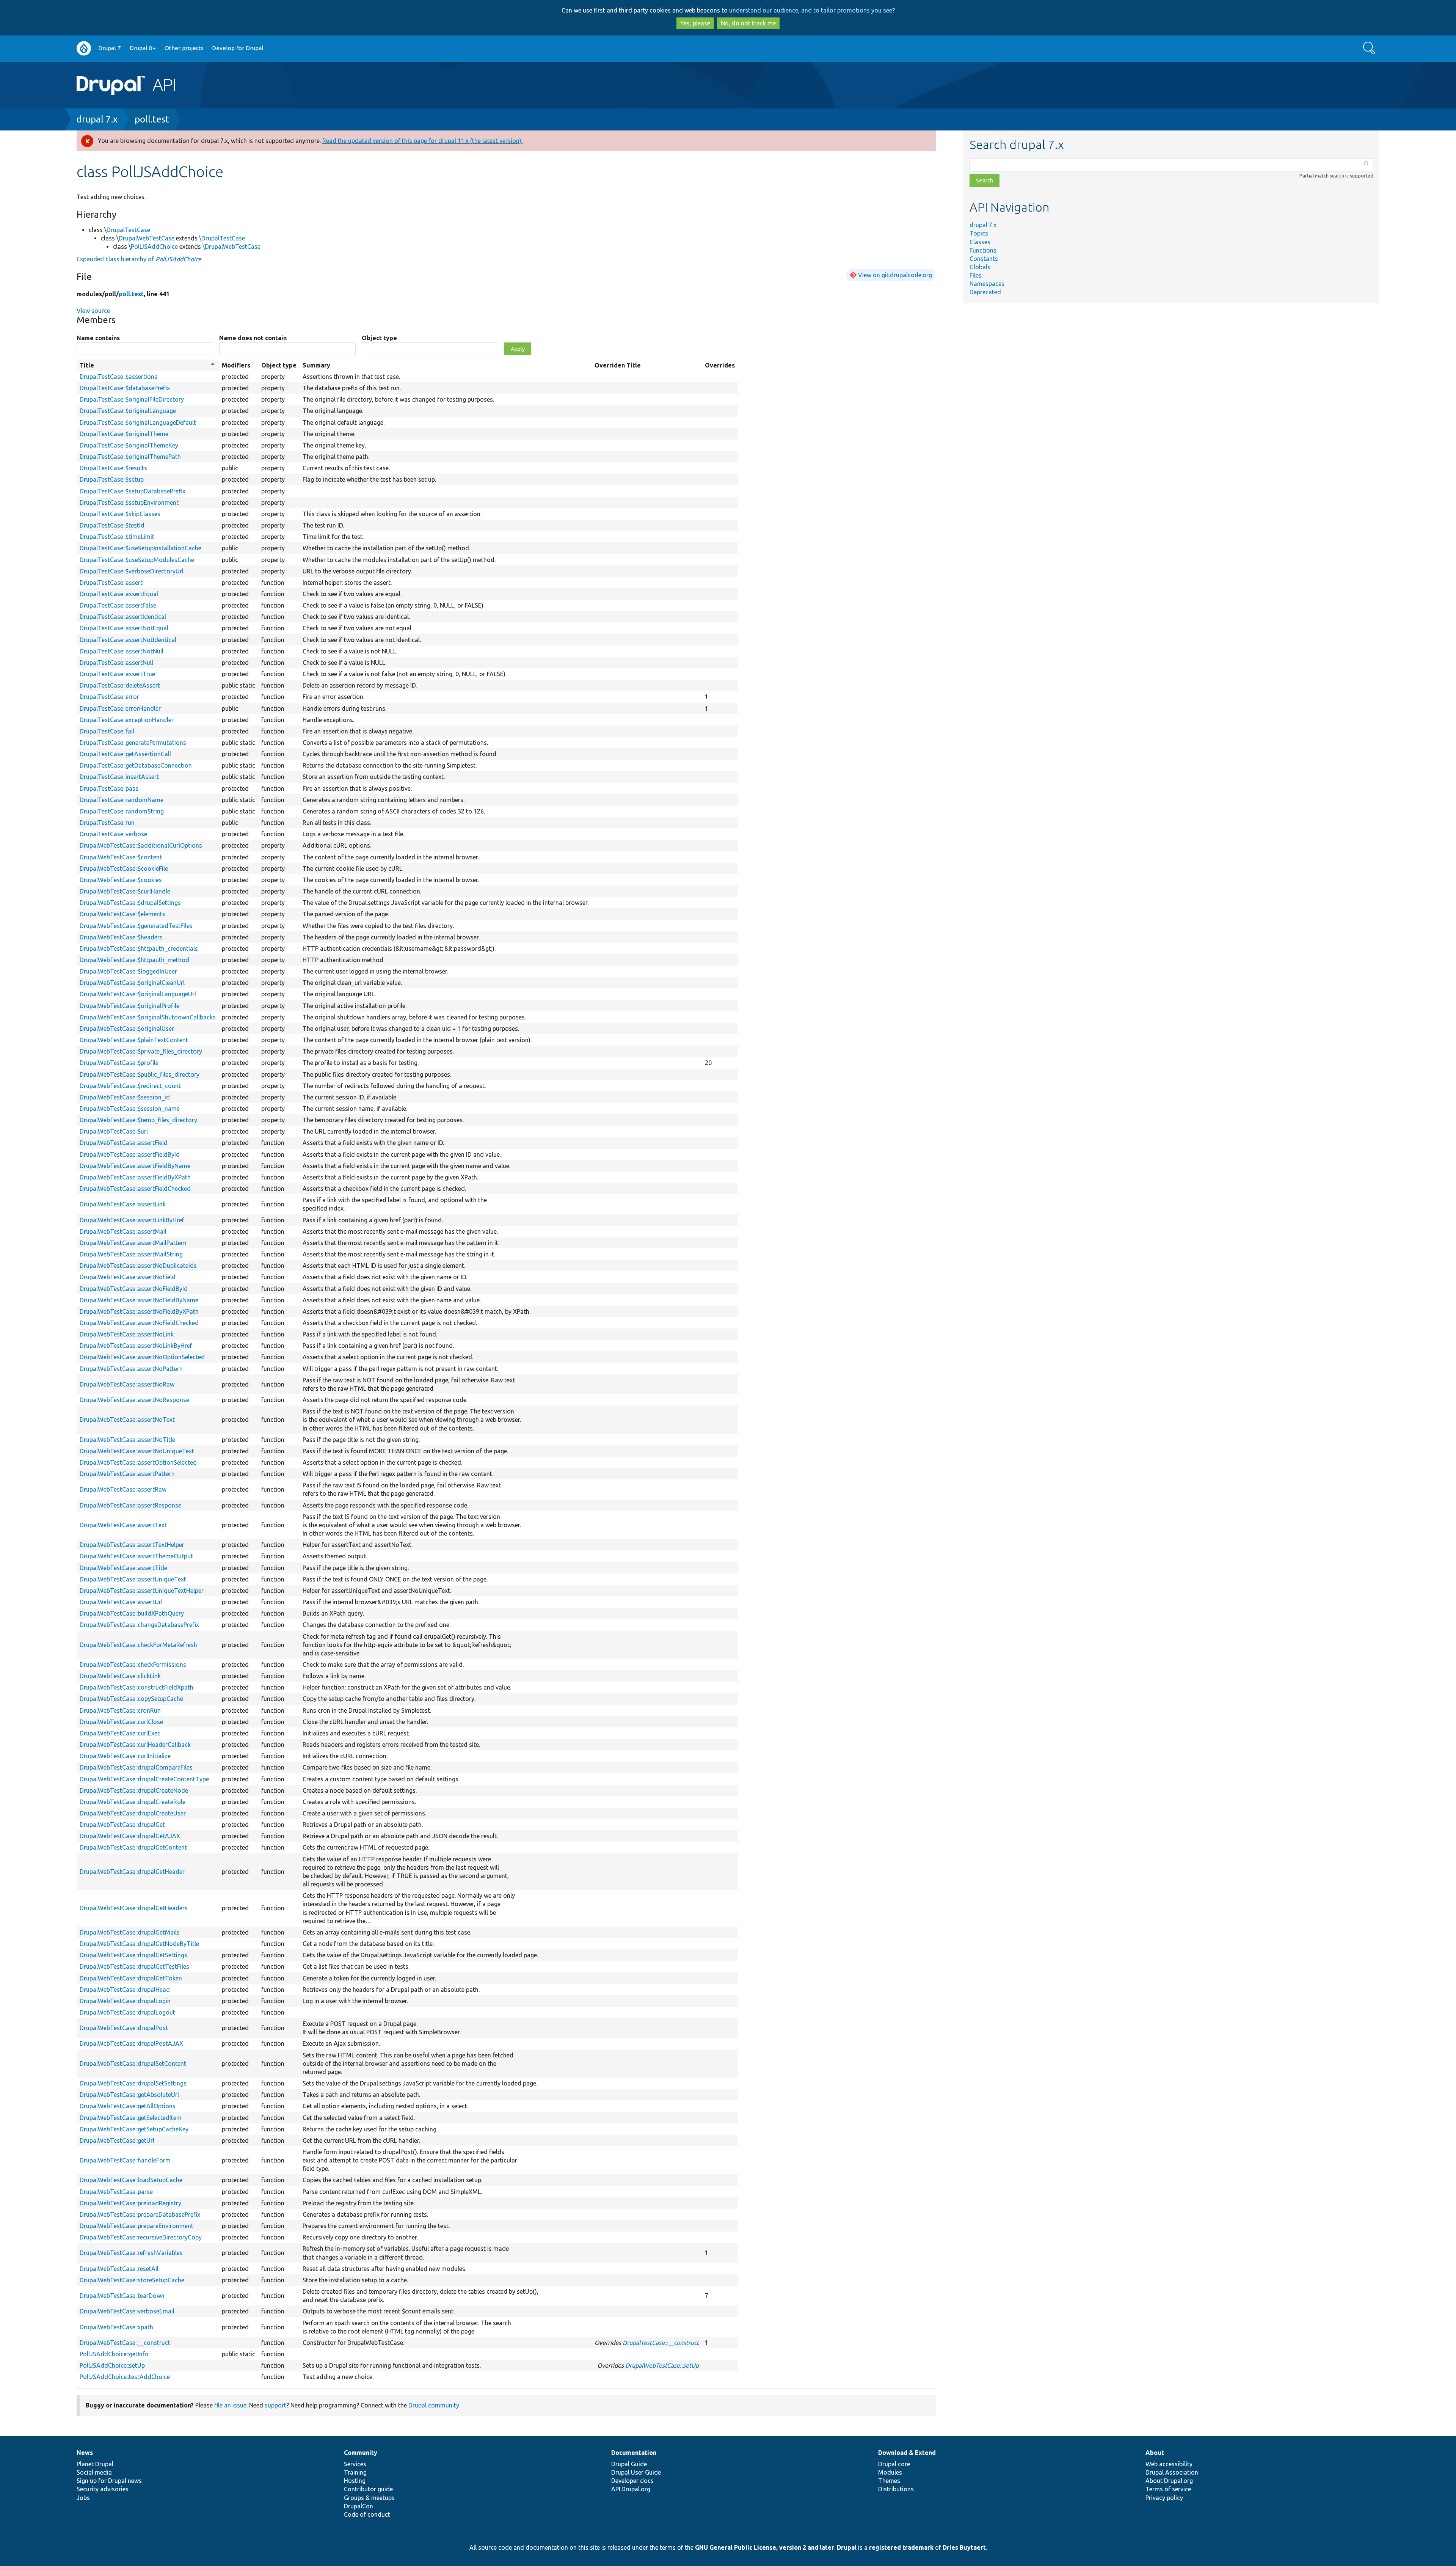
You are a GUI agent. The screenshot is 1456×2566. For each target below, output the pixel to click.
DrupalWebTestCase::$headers (121, 937)
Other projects (184, 48)
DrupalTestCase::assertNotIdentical (128, 640)
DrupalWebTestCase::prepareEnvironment (136, 2226)
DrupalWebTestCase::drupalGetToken (131, 1978)
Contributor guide (368, 2489)
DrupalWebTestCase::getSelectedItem (131, 2118)
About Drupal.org (1169, 2481)
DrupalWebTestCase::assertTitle (123, 1568)
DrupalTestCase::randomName (122, 800)
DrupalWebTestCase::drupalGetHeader (132, 1872)
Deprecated (985, 292)
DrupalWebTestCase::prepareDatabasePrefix (140, 2214)
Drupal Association (1172, 2472)
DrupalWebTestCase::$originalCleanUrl (132, 983)
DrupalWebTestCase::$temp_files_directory (138, 1120)
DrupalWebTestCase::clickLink (120, 1676)
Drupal (847, 2547)
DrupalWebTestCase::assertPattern (127, 1474)
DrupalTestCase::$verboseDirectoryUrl (132, 571)
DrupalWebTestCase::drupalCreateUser (133, 1813)
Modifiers (236, 365)
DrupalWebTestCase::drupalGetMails (130, 1932)
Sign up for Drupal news (109, 2481)
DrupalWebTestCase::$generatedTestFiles (136, 926)
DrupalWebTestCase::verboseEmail (127, 2311)
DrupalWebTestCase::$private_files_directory (141, 1051)
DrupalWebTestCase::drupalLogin (125, 2001)
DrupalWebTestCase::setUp (662, 2365)
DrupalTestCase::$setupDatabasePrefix (133, 491)
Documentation (634, 2453)
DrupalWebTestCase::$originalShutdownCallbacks (148, 1017)
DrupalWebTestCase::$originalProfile (129, 1006)
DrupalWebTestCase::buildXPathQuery (132, 1613)
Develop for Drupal (238, 48)
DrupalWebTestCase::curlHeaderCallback (135, 1745)
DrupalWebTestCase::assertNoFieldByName (139, 1300)
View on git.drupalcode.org (895, 275)
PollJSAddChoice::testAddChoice (125, 2377)
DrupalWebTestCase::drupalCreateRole (133, 1802)
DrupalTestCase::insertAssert (119, 777)
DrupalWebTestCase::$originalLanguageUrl (138, 994)
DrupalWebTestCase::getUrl (117, 2140)
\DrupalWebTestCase (231, 247)
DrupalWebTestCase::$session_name (130, 1109)
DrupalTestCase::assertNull (116, 663)
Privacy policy (1164, 2498)
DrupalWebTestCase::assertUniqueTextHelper (142, 1591)
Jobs (83, 2498)
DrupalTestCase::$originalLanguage (128, 411)
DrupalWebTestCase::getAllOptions (128, 2106)
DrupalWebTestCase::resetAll (119, 2269)
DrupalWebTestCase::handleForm (125, 2160)
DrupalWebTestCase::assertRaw (123, 1489)
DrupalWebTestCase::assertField (124, 1143)
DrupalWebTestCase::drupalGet (122, 1825)
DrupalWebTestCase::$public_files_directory (140, 1074)
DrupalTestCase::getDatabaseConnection (136, 765)
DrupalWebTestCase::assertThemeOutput (136, 1556)
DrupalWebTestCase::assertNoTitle (127, 1440)
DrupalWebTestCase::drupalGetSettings (133, 1955)
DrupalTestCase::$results (113, 468)
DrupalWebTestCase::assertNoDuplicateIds (138, 1266)
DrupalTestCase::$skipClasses (120, 514)
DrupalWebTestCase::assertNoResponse (134, 1400)
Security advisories (103, 2489)
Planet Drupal (95, 2464)
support (275, 2405)
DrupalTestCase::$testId (112, 525)
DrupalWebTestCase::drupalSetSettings (133, 2083)
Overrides (720, 365)
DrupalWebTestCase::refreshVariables (131, 2253)
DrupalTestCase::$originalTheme (124, 434)
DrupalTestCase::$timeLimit (117, 537)
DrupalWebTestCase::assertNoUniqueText (137, 1451)
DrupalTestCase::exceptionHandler (127, 720)
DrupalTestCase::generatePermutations (133, 743)
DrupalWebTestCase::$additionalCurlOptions (141, 845)
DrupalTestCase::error (109, 697)
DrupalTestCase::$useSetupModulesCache (137, 560)
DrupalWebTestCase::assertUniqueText (133, 1579)
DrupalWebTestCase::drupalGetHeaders (134, 1908)
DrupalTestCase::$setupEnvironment (129, 503)
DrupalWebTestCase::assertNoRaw (127, 1384)
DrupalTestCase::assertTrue (117, 674)
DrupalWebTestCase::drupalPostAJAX (131, 2043)
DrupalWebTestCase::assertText (123, 1525)
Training (355, 2472)
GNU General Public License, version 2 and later (765, 2547)
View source (93, 311)
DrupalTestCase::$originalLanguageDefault (138, 422)
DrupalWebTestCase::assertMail (123, 1231)
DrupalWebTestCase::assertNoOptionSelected (142, 1357)
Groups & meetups (369, 2498)
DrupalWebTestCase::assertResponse (130, 1505)
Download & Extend (907, 2453)
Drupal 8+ (143, 48)
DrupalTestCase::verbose (113, 834)
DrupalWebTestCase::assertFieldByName (135, 1166)
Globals (980, 267)
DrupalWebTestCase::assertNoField (128, 1277)
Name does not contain (253, 338)
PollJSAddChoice (154, 247)
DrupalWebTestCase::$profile (119, 1063)
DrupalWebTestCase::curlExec (120, 1733)
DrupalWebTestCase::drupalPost (124, 2028)
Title (148, 366)
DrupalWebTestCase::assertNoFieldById (134, 1289)
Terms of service (1168, 2489)
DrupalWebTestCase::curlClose (121, 1722)
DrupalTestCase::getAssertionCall (125, 754)
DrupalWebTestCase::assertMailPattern (133, 1243)
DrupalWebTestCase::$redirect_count (130, 1086)
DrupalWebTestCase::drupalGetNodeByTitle (139, 1944)
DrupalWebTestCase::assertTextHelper (132, 1545)
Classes (980, 242)
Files (976, 275)
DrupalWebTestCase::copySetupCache (131, 1699)
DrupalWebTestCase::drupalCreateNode (134, 1790)
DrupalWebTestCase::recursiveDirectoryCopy (141, 2237)
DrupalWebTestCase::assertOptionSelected (138, 1462)
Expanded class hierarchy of (139, 259)
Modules (890, 2472)
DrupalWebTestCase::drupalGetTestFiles (134, 1966)
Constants (984, 259)
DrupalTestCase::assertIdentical (123, 617)
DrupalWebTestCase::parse (116, 2192)
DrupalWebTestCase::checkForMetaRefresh (138, 1645)
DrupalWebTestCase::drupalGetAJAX (130, 1836)
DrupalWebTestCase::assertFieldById (130, 1154)
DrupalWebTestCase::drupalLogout (127, 2012)
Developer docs (632, 2481)
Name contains (98, 338)
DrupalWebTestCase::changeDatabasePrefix (139, 1625)
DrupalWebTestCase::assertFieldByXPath (135, 1177)
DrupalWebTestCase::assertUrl (121, 1602)
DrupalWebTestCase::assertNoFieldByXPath (139, 1311)
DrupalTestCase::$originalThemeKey (129, 445)
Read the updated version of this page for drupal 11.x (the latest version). (422, 141)
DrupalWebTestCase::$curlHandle (125, 891)
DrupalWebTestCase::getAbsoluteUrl (129, 2095)
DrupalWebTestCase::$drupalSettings (130, 903)
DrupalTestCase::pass (109, 788)
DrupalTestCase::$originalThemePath (130, 457)
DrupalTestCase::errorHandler (120, 708)
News (85, 2453)
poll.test (152, 119)
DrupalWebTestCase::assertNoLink (127, 1334)
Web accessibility (1169, 2464)
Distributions (896, 2489)
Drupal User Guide (636, 2472)
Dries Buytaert (964, 2547)
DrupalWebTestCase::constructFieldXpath (136, 1687)
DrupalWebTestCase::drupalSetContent (133, 2063)
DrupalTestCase (128, 230)
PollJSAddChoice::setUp (112, 2365)
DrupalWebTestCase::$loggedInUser (128, 971)
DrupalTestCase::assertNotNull (122, 651)
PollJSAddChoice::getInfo (114, 2354)
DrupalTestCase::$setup (112, 479)
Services (355, 2464)
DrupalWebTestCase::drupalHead (125, 1990)
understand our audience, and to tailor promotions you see (811, 10)
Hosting (355, 2481)
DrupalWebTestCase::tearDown (122, 2296)
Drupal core (894, 2464)
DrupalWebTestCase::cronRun (120, 1710)
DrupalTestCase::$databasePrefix (125, 388)
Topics (979, 233)
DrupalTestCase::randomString (122, 811)
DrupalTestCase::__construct (661, 2343)
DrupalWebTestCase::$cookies (121, 880)
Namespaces (987, 284)
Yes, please (695, 23)
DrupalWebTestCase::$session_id (125, 1097)
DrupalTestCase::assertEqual (119, 594)
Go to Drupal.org (84, 48)
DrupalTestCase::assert (111, 583)
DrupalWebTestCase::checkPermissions (133, 1665)
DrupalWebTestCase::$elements (122, 914)
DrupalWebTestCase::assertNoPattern (131, 1369)
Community (361, 2453)
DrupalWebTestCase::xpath (116, 2327)
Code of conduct (367, 2514)
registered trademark (901, 2547)
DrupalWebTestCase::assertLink (123, 1204)
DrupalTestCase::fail (107, 731)
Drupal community (434, 2405)
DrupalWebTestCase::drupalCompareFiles (136, 1767)
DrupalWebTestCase (147, 238)
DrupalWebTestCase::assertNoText (127, 1420)
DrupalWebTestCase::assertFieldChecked (135, 1189)
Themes (889, 2481)
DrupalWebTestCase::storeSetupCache (132, 2280)
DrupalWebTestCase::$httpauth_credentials (139, 949)
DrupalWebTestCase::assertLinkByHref (132, 1220)
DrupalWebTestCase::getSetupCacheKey (134, 2129)
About (1155, 2453)
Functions (983, 250)
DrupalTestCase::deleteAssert (120, 685)
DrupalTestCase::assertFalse (118, 605)
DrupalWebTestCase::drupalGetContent (133, 1847)
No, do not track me (748, 23)
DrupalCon (359, 2506)
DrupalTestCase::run (107, 823)
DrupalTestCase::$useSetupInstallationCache (140, 548)
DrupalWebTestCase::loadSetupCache (131, 2180)
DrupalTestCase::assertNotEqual (124, 628)
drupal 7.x (97, 119)
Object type (379, 338)
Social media (94, 2472)
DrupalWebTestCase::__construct (125, 2343)
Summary (316, 365)
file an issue (230, 2405)
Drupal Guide (629, 2464)
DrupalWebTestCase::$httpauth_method (134, 960)
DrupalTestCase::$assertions (118, 377)
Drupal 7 (110, 48)
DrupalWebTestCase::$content (121, 857)
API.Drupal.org (631, 2489)
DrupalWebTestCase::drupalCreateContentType (144, 1779)
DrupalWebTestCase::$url (114, 1131)
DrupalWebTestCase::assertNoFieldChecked (139, 1323)
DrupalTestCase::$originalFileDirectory (132, 399)
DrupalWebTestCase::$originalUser (127, 1029)
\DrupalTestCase (222, 238)
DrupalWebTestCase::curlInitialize (125, 1756)
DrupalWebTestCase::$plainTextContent (134, 1040)
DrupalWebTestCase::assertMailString (131, 1254)
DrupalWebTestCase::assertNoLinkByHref (136, 1346)
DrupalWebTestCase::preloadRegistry (130, 2203)
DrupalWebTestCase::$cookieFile (124, 868)
